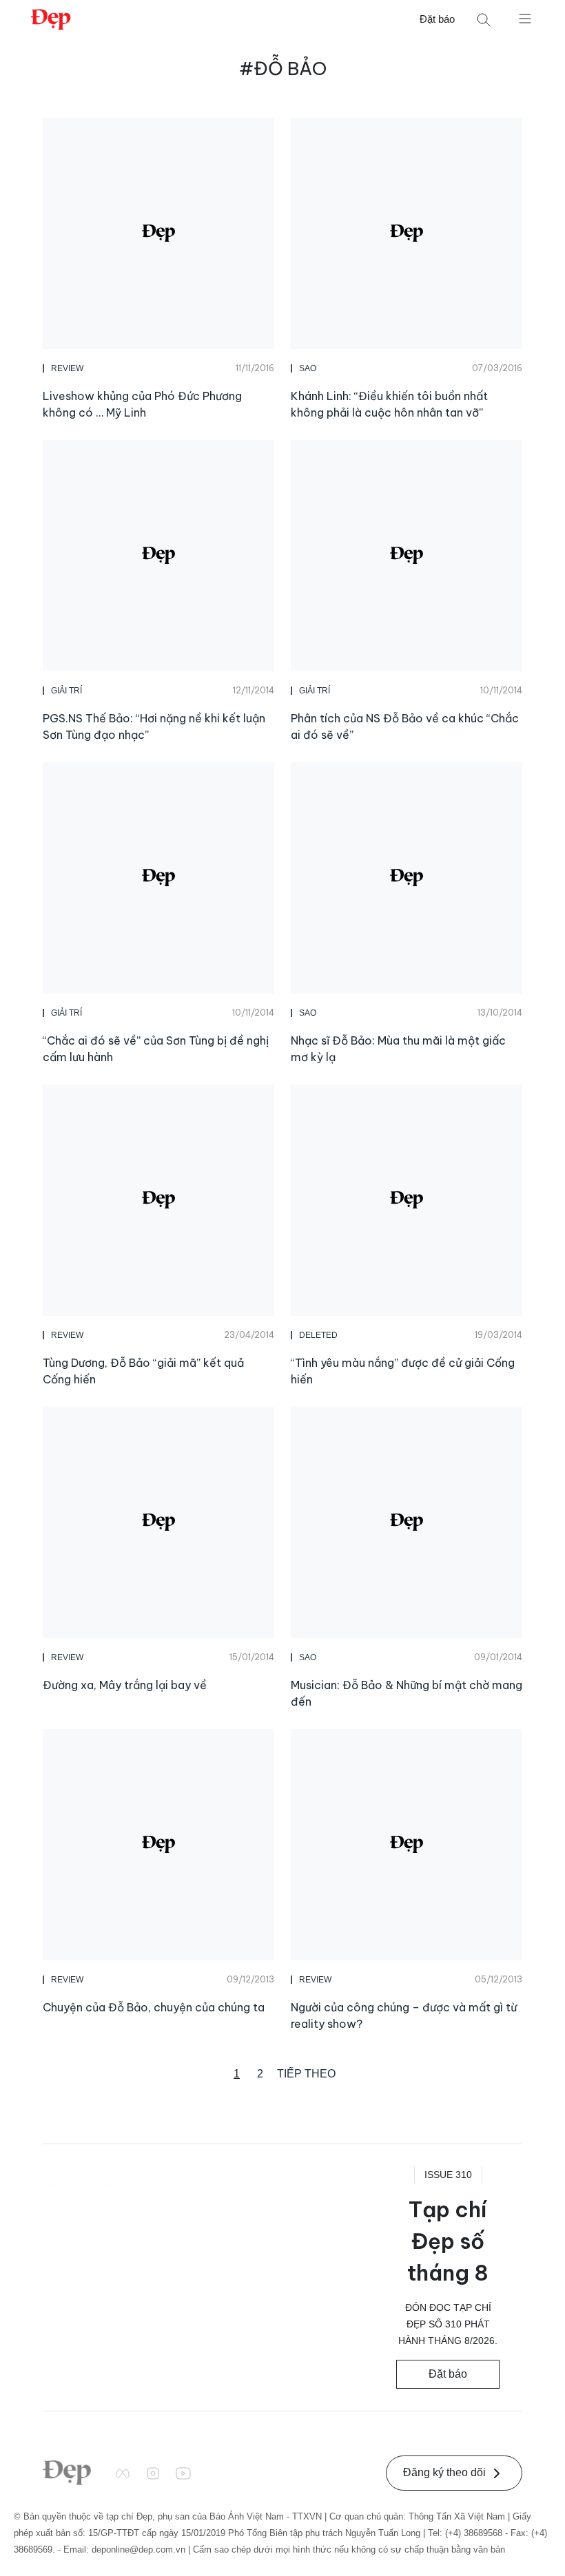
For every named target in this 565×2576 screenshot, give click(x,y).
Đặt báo (437, 19)
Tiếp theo (306, 2074)
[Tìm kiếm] (484, 20)
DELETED (318, 1335)
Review (67, 368)
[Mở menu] (525, 18)
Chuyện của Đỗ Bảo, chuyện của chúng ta (154, 2007)
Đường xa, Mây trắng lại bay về (125, 1685)
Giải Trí (66, 691)
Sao (308, 368)
